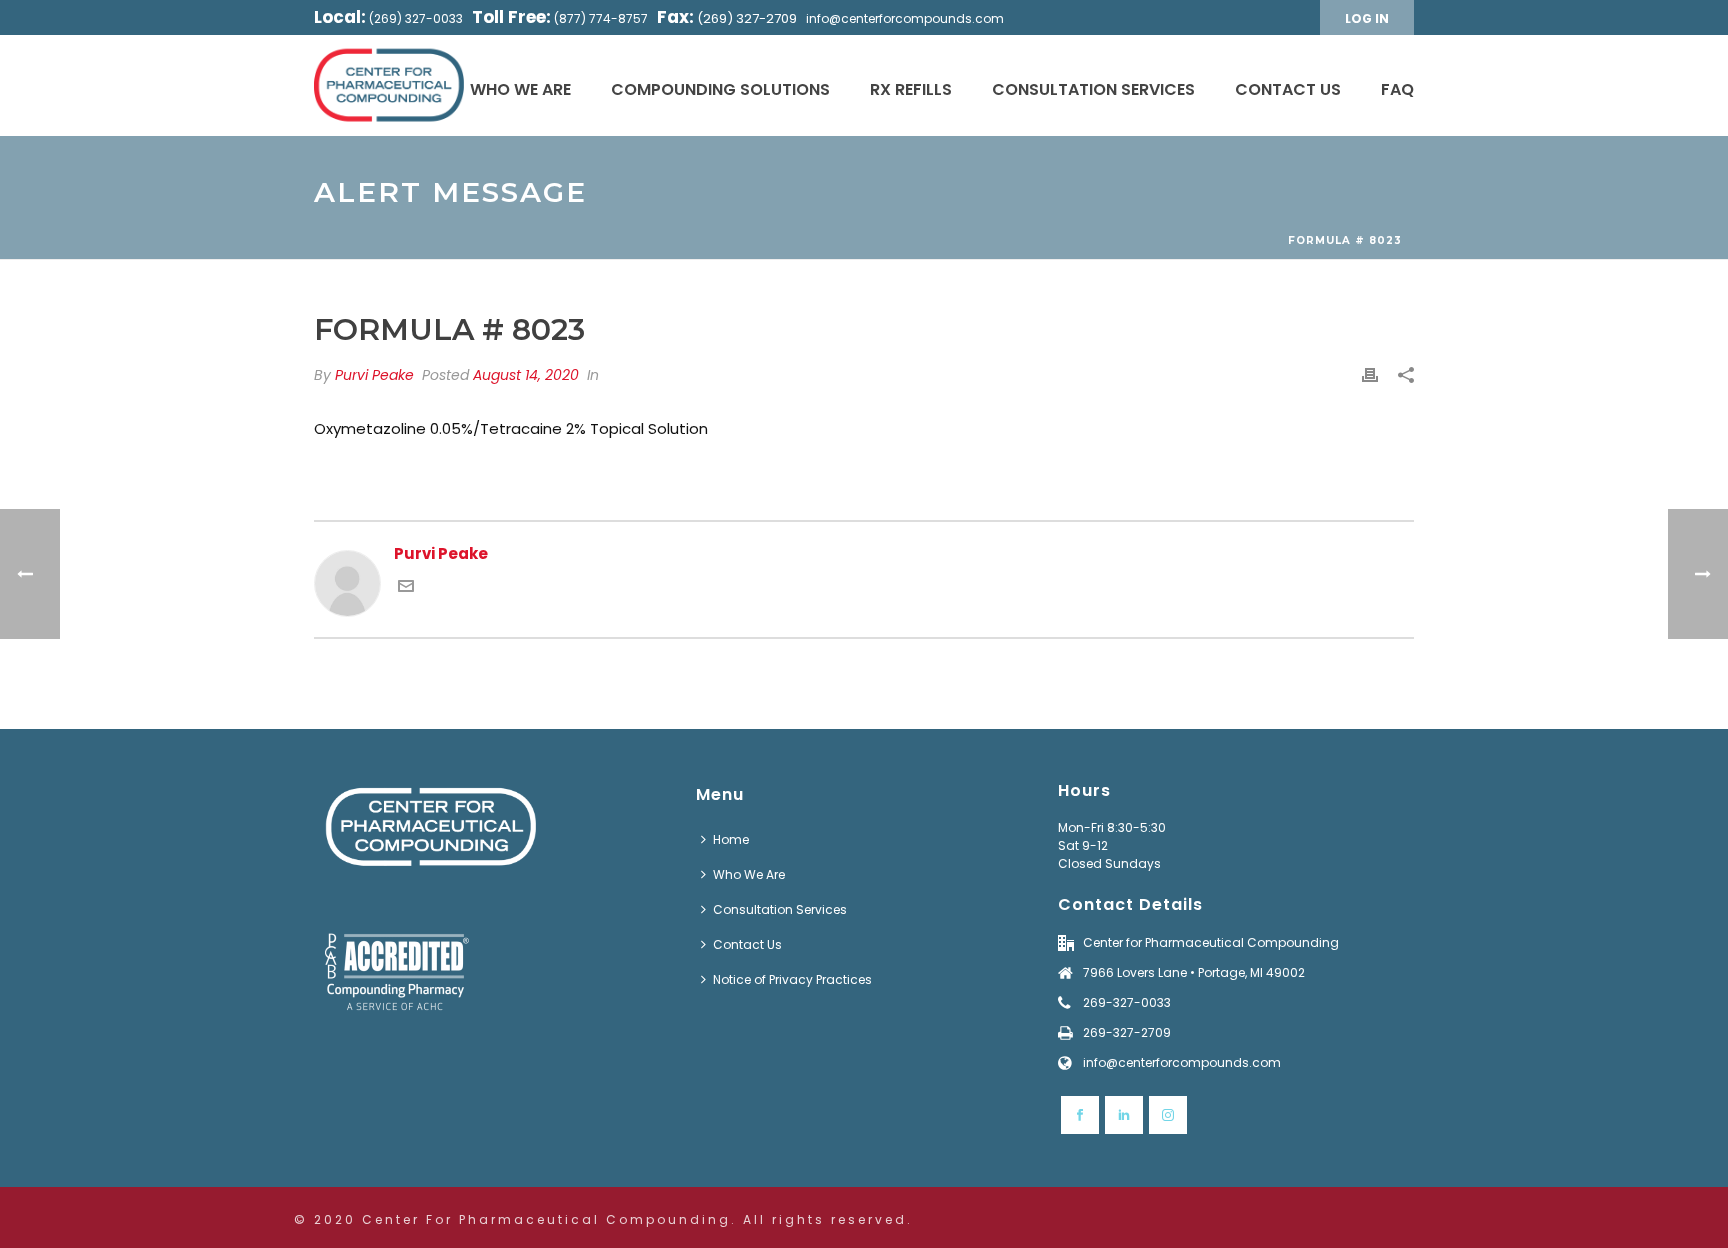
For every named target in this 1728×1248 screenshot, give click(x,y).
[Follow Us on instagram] (1168, 1115)
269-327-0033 (1127, 1002)
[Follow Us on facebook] (1080, 1115)
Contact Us (1288, 89)
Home (731, 839)
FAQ (1397, 89)
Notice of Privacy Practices (792, 979)
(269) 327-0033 (416, 18)
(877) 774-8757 (601, 18)
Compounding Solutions (720, 89)
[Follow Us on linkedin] (1124, 1115)
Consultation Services (1093, 89)
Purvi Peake (374, 375)
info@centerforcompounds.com (905, 18)
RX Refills (911, 89)
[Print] (1370, 375)
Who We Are (520, 89)
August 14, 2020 (526, 375)
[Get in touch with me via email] (406, 588)
